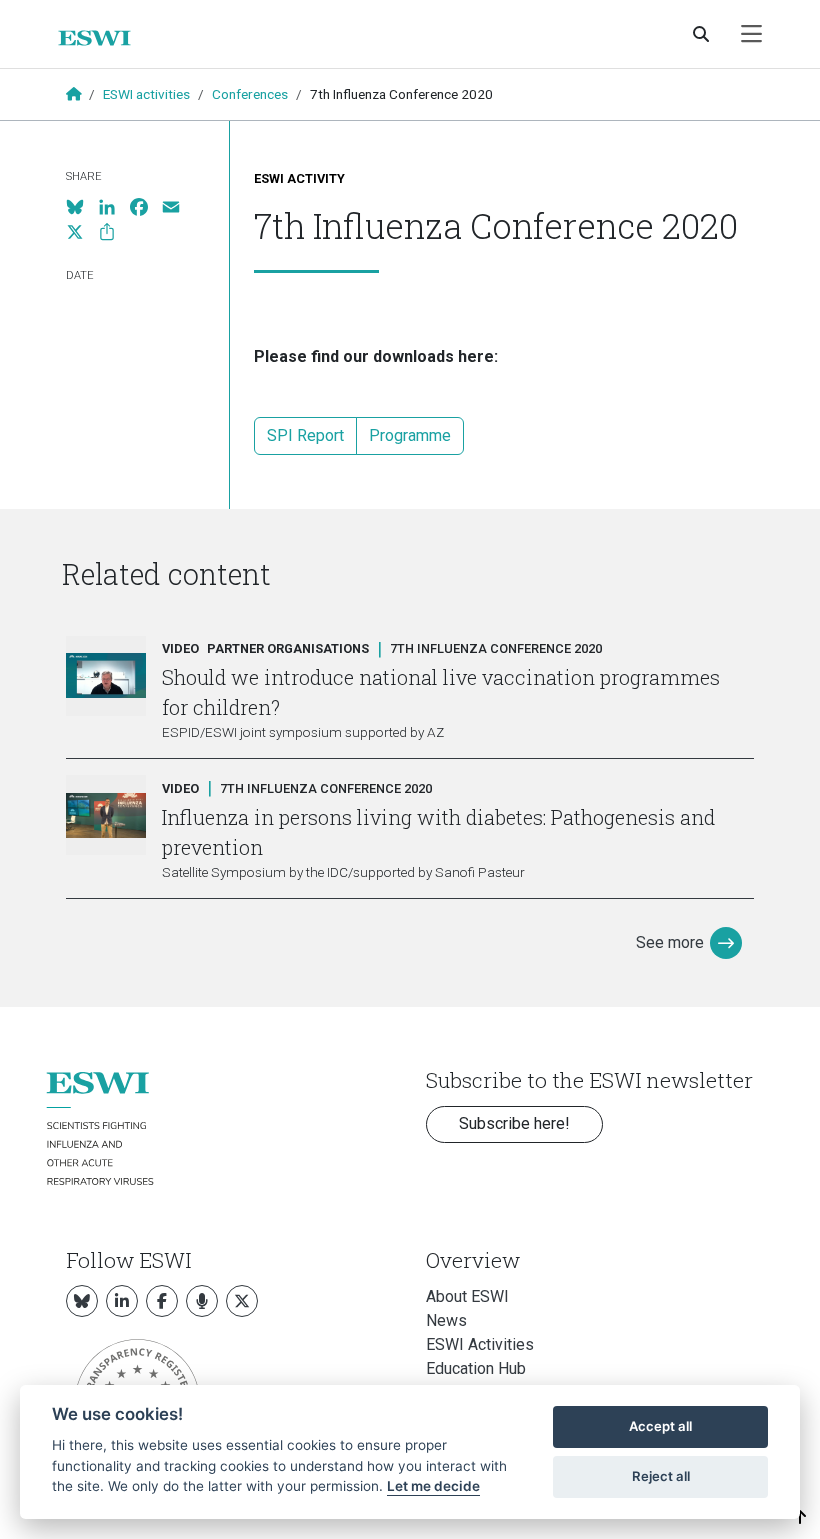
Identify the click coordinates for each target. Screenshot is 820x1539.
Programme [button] (410, 435)
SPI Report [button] (305, 435)
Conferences (250, 94)
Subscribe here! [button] (514, 1123)
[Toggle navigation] (751, 34)
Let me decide (433, 1486)
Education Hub (476, 1368)
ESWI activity (299, 178)
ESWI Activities (480, 1344)
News (446, 1320)
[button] (800, 1517)
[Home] (102, 38)
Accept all (660, 1426)
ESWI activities (146, 94)
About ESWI (467, 1296)
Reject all (661, 1476)
